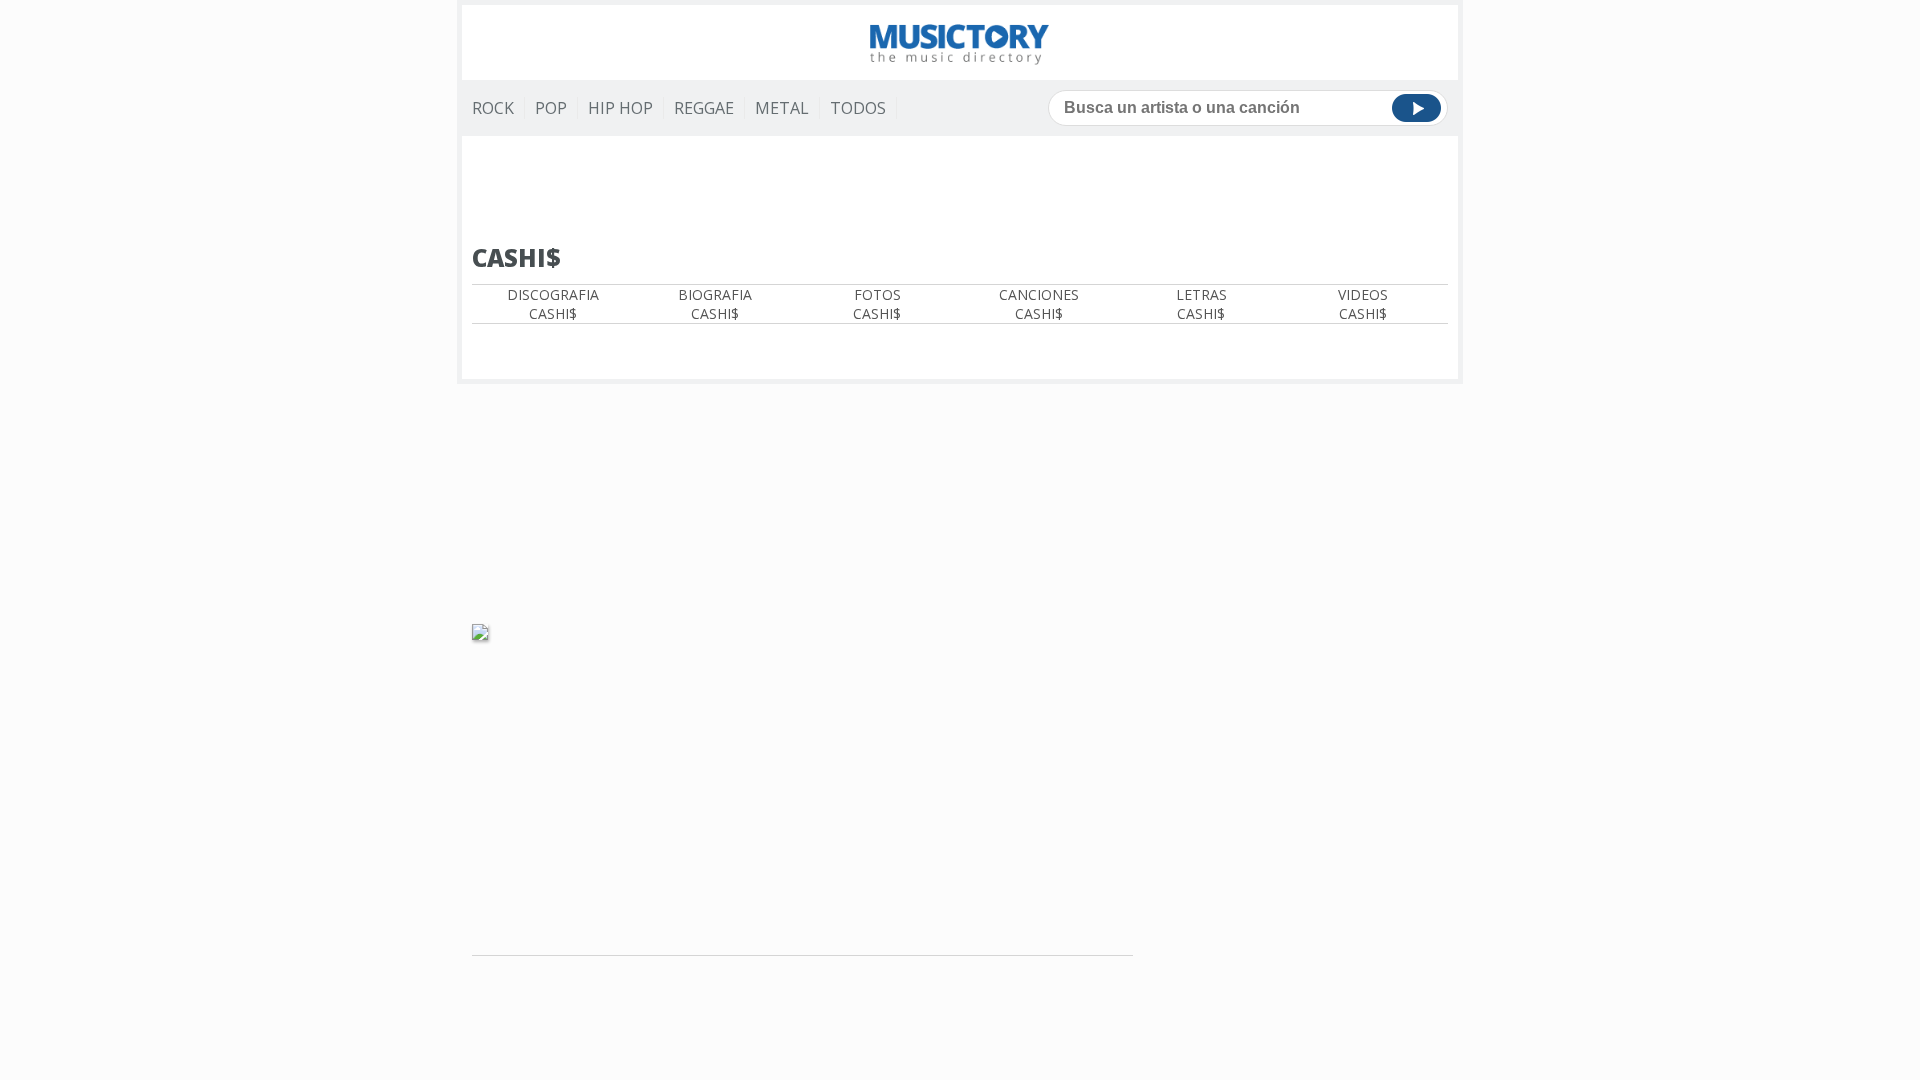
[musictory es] (960, 42)
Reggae (704, 108)
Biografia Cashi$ (715, 304)
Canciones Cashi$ (1039, 304)
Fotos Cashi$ (877, 304)
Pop (551, 108)
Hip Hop (620, 108)
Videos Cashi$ (1363, 304)
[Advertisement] (960, 191)
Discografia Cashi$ (553, 304)
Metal (782, 108)
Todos (858, 108)
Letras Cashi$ (1201, 304)
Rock (493, 108)
